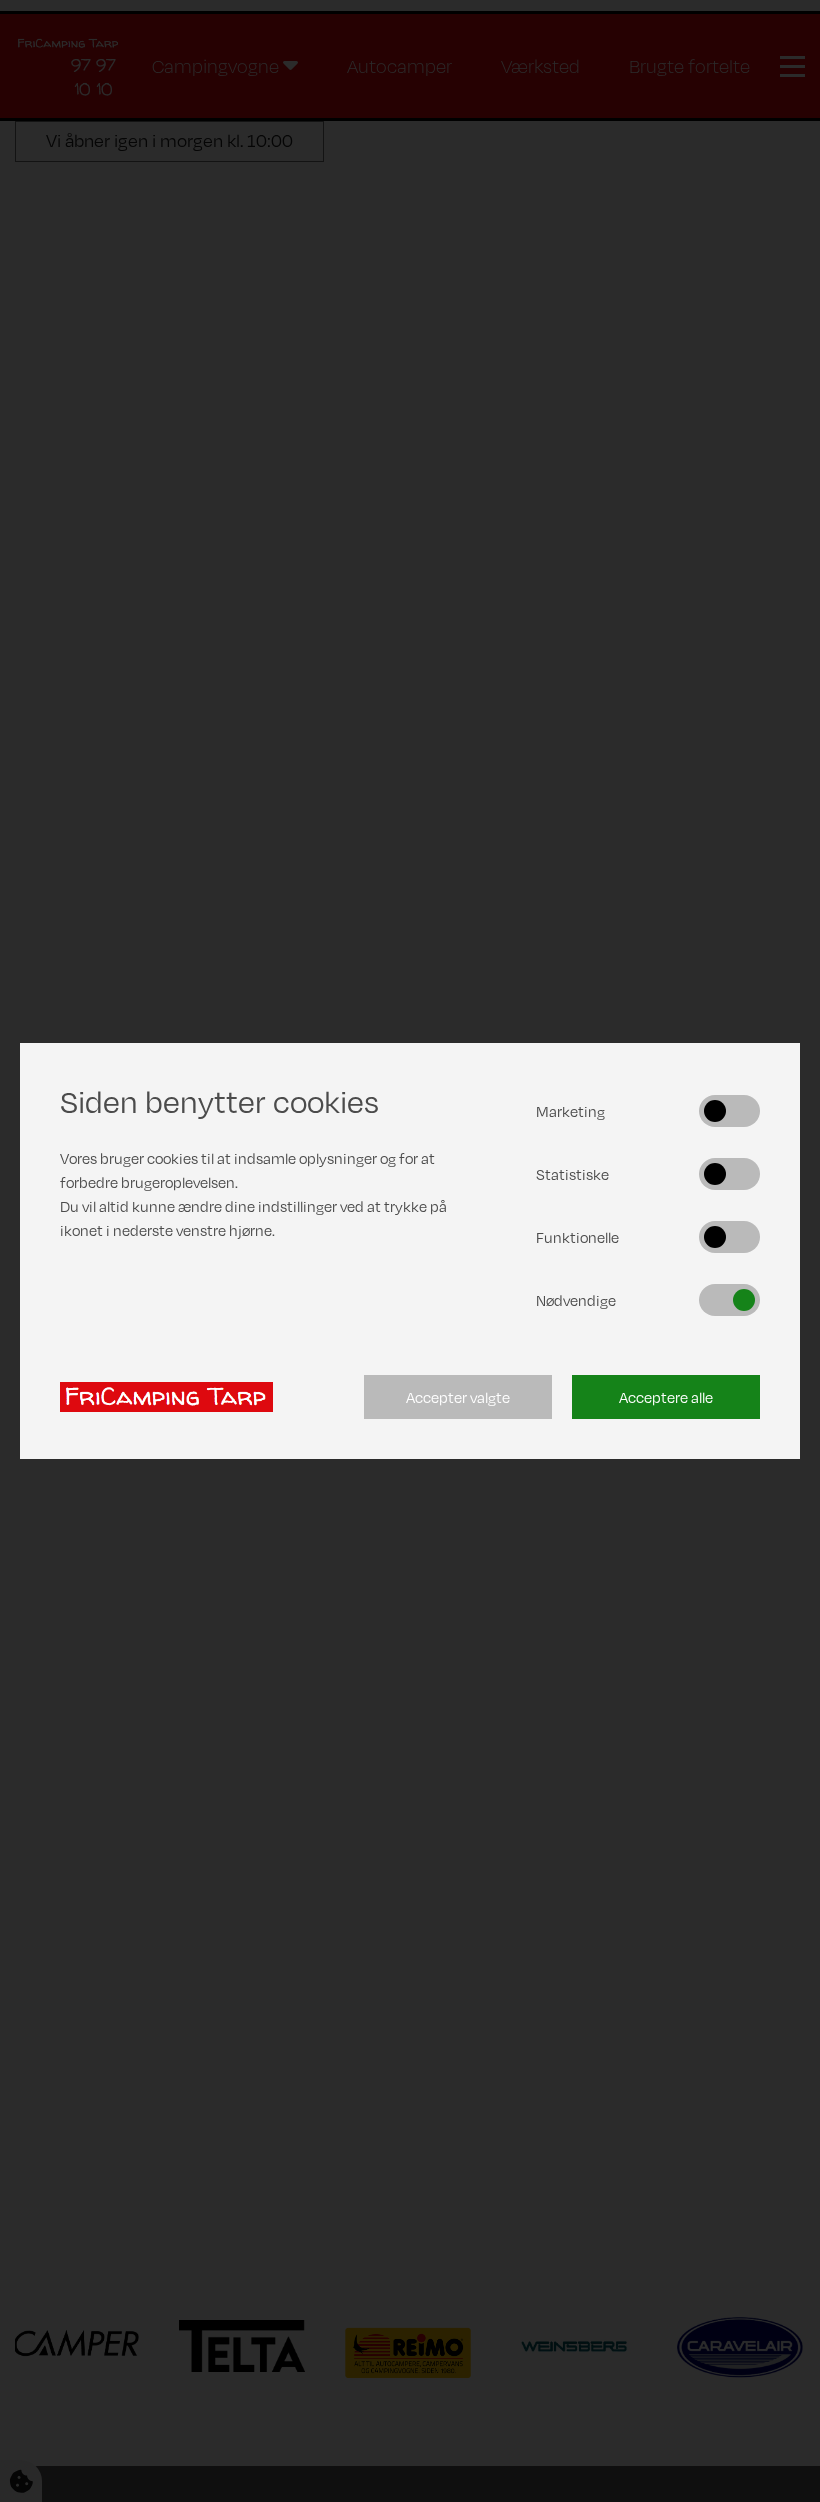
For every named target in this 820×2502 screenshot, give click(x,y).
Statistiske (572, 1174)
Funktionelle (577, 1237)
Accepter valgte (458, 1397)
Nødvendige (576, 1300)
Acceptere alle (666, 1397)
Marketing (570, 1111)
